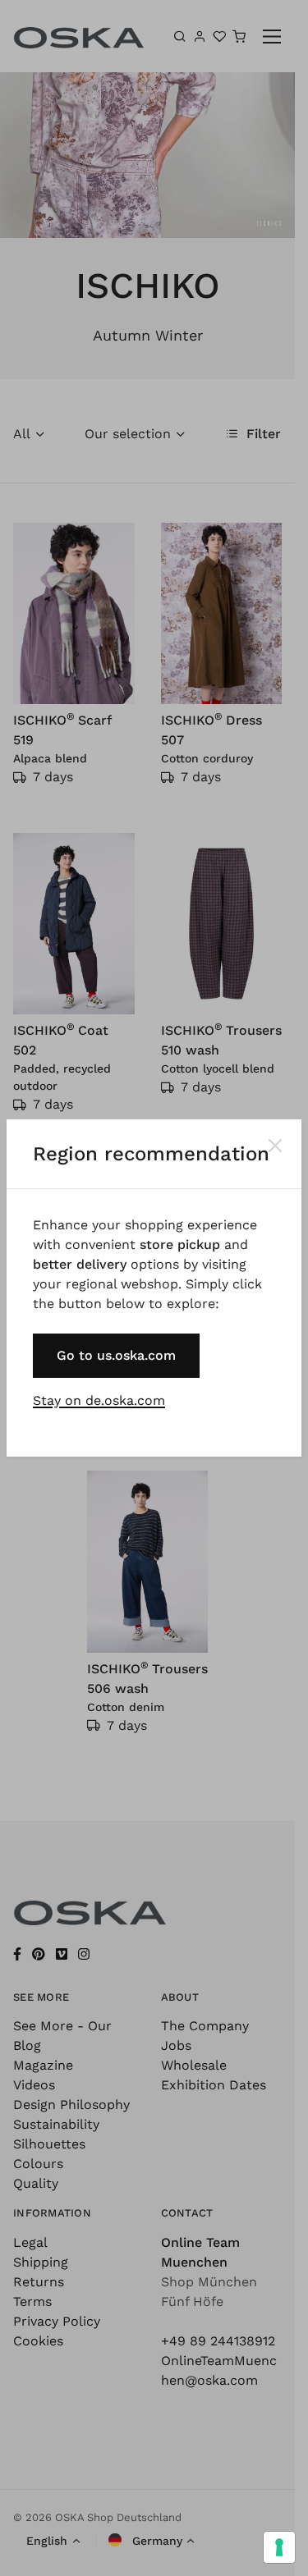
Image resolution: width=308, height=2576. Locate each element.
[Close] (275, 1146)
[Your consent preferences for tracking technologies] (279, 2547)
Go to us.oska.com (116, 1355)
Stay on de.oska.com (99, 1400)
